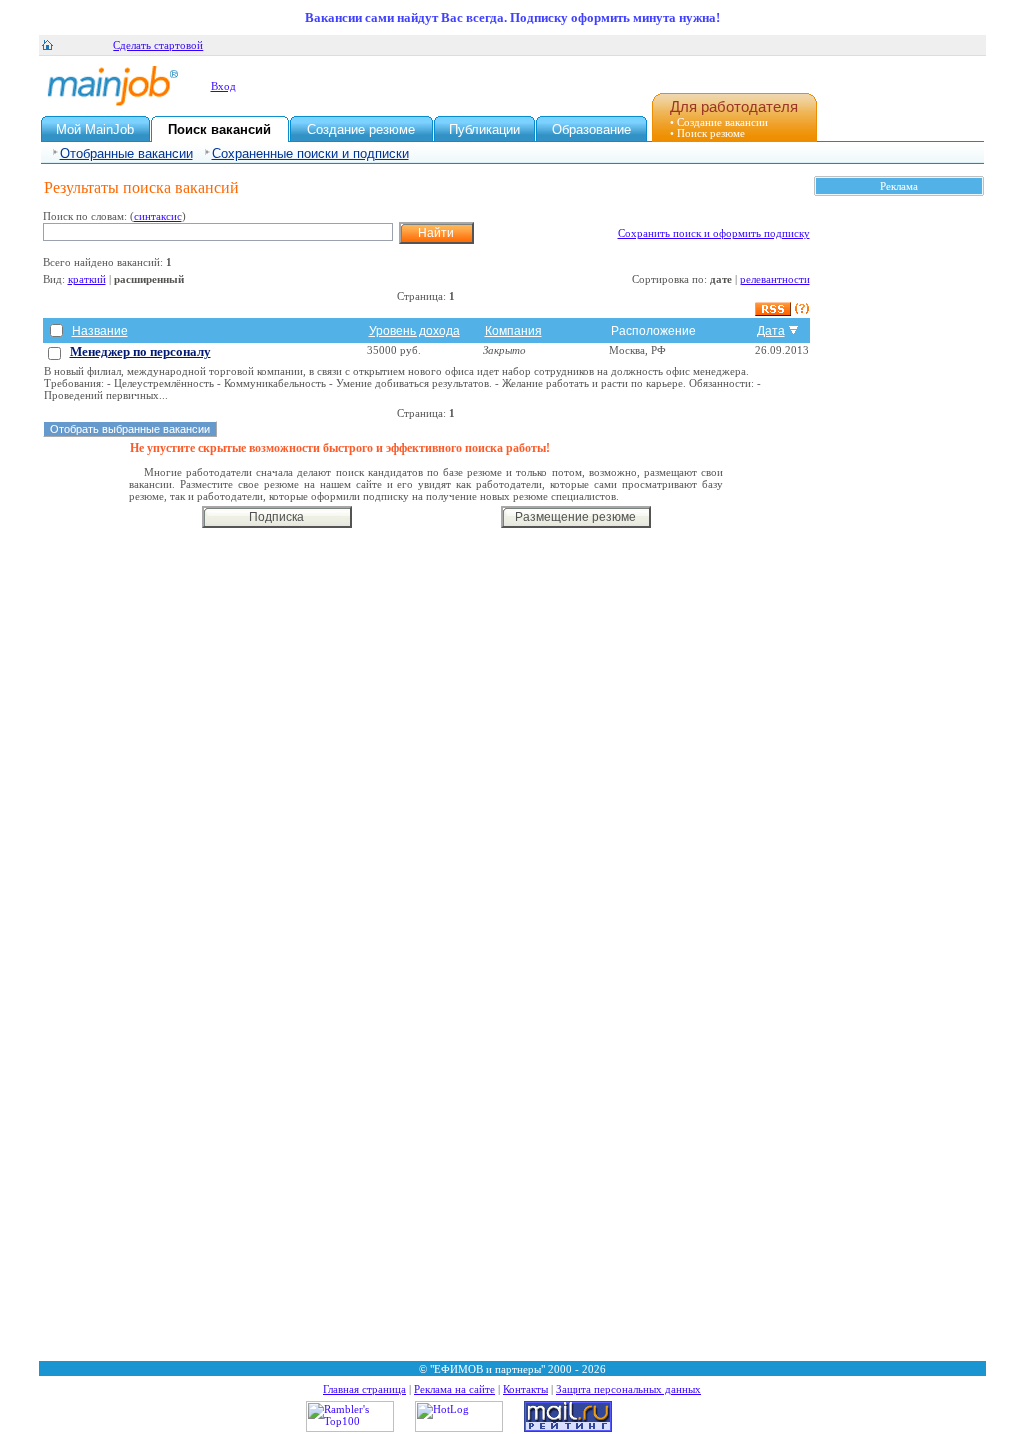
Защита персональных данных (628, 1389)
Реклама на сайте (454, 1389)
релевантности (775, 279)
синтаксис (158, 216)
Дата (771, 331)
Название (100, 331)
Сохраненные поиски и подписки (310, 153)
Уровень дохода (414, 331)
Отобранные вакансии (126, 153)
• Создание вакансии (719, 122)
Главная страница (364, 1389)
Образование (591, 129)
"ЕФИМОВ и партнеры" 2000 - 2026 (518, 1369)
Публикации (484, 129)
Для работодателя (734, 106)
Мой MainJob (95, 129)
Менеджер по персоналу (140, 351)
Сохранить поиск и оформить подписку (714, 233)
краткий (87, 279)
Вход (223, 86)
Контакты (525, 1389)
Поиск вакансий (219, 129)
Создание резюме (361, 129)
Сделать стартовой (158, 45)
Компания (513, 331)
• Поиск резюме (707, 133)
